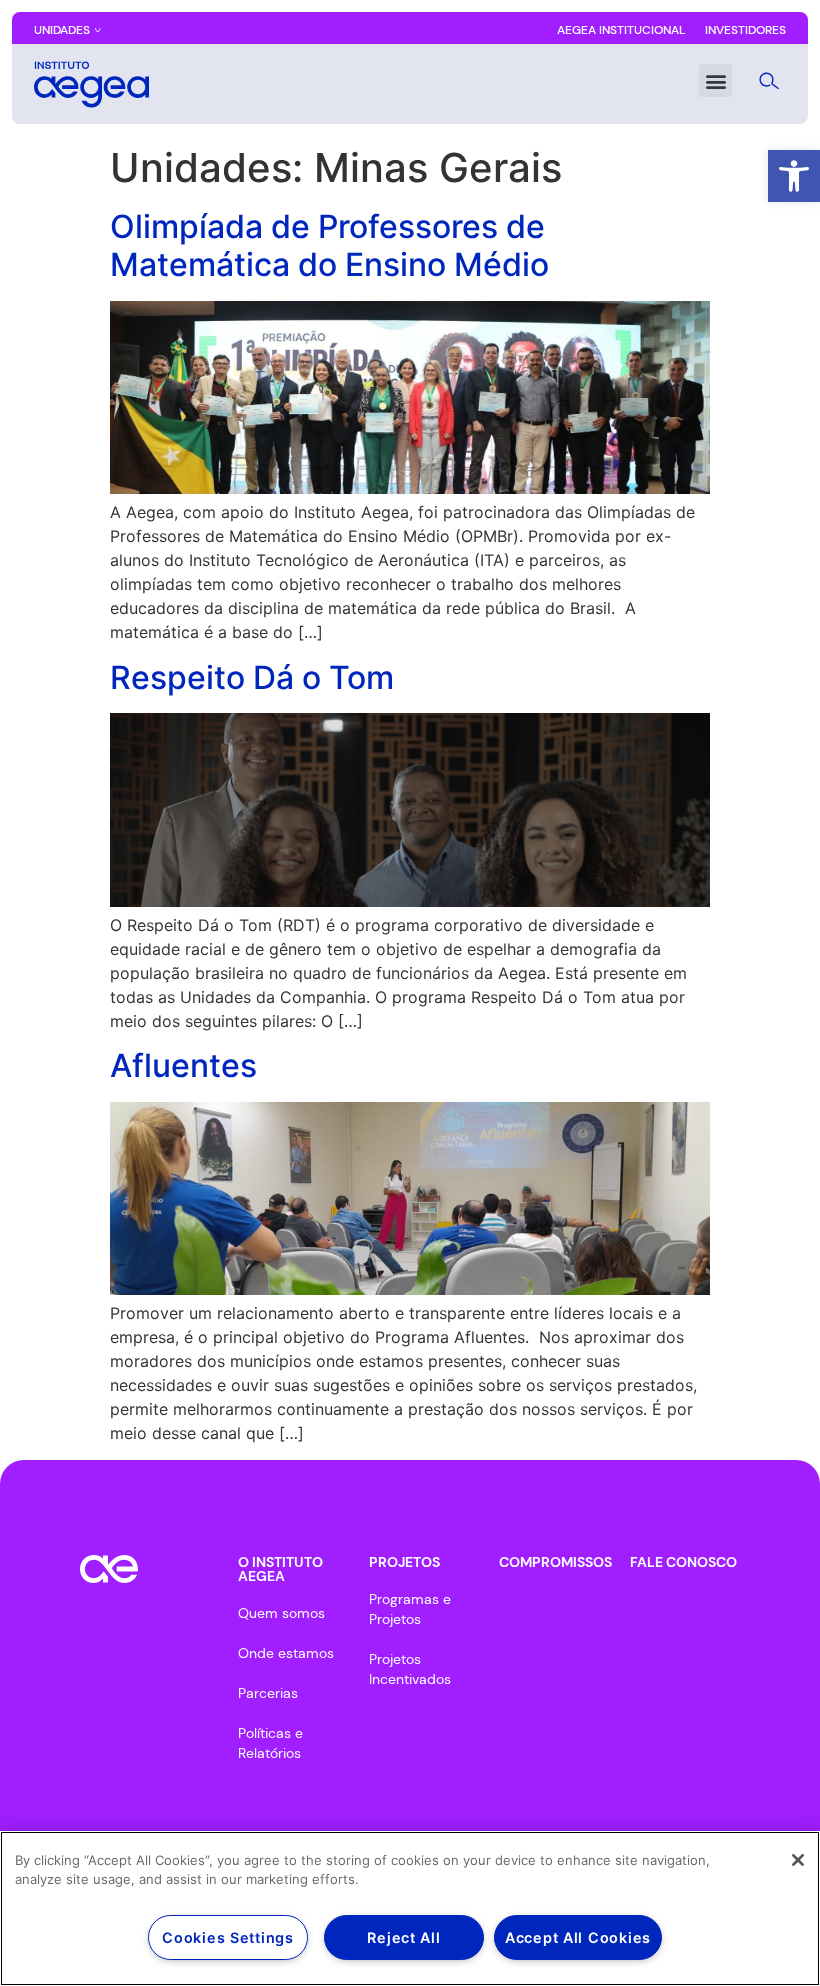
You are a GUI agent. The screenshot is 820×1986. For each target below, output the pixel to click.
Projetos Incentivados (410, 1669)
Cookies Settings (228, 1937)
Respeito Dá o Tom (252, 677)
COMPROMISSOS (555, 1562)
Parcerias (268, 1693)
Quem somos (281, 1613)
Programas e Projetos (410, 1609)
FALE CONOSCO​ (683, 1562)
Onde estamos (286, 1653)
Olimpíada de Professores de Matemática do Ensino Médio (329, 245)
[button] (794, 176)
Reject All (403, 1937)
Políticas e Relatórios (270, 1743)
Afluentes (183, 1065)
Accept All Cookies (578, 1937)
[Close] (798, 1860)
